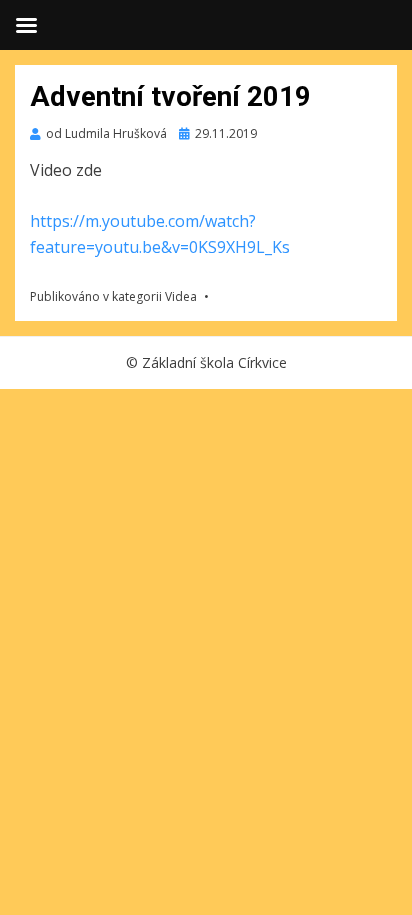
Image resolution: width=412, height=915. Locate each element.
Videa (181, 296)
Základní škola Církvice (214, 362)
